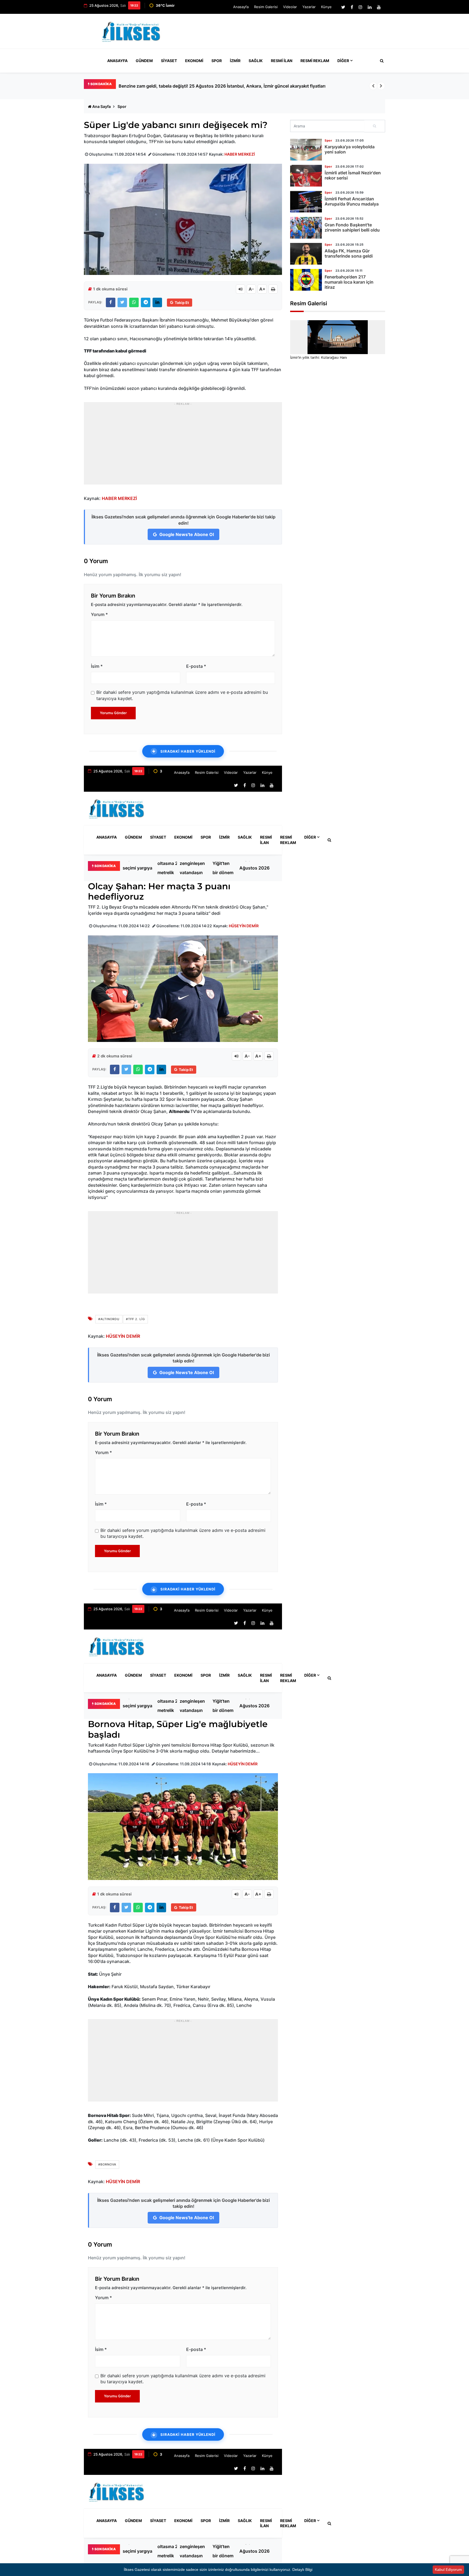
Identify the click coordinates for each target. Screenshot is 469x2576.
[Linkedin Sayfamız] (370, 7)
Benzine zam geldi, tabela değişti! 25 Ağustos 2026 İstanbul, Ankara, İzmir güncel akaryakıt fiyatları (257, 868)
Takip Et (182, 303)
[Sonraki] (381, 86)
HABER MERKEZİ (240, 154)
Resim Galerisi (266, 7)
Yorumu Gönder (113, 713)
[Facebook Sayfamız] (352, 7)
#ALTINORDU (109, 1319)
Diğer (343, 61)
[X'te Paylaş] (122, 302)
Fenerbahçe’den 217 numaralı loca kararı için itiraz (349, 282)
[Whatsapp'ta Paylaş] (134, 302)
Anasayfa (241, 7)
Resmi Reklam (315, 61)
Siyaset (169, 61)
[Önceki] (373, 86)
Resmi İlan (282, 61)
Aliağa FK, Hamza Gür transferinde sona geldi (349, 253)
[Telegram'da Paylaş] (146, 302)
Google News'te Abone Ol (186, 534)
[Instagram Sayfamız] (360, 7)
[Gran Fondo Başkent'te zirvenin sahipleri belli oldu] (306, 228)
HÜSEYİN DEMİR (244, 926)
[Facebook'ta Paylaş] (111, 302)
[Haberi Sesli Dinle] (240, 289)
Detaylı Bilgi (302, 2569)
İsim (97, 666)
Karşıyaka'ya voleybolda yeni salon (350, 149)
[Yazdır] (273, 289)
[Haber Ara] (381, 61)
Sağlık (256, 61)
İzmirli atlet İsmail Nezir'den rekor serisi (353, 175)
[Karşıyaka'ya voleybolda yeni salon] (306, 150)
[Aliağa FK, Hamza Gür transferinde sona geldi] (306, 254)
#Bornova (107, 2164)
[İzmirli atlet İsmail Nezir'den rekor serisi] (306, 176)
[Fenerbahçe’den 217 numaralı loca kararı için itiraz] (306, 280)
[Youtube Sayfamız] (379, 7)
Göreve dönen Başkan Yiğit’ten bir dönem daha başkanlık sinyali (223, 868)
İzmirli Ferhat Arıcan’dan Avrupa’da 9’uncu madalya (352, 201)
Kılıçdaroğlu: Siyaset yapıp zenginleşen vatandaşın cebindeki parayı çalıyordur (193, 868)
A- (251, 289)
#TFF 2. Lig (135, 1319)
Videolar (290, 7)
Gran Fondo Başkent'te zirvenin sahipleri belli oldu (352, 227)
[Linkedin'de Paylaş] (157, 302)
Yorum (99, 614)
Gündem (144, 61)
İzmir (235, 61)
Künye (326, 7)
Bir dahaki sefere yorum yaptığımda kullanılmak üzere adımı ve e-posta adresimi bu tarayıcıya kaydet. (182, 695)
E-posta (196, 666)
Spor (217, 61)
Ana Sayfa (102, 106)
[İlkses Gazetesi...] (131, 31)
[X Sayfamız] (343, 7)
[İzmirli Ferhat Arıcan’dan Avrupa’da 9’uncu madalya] (306, 202)
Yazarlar (309, 7)
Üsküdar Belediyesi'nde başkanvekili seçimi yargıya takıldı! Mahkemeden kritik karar (205, 86)
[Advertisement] (286, 34)
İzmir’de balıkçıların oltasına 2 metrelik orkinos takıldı (169, 868)
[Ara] (375, 126)
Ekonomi (194, 61)
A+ (262, 289)
